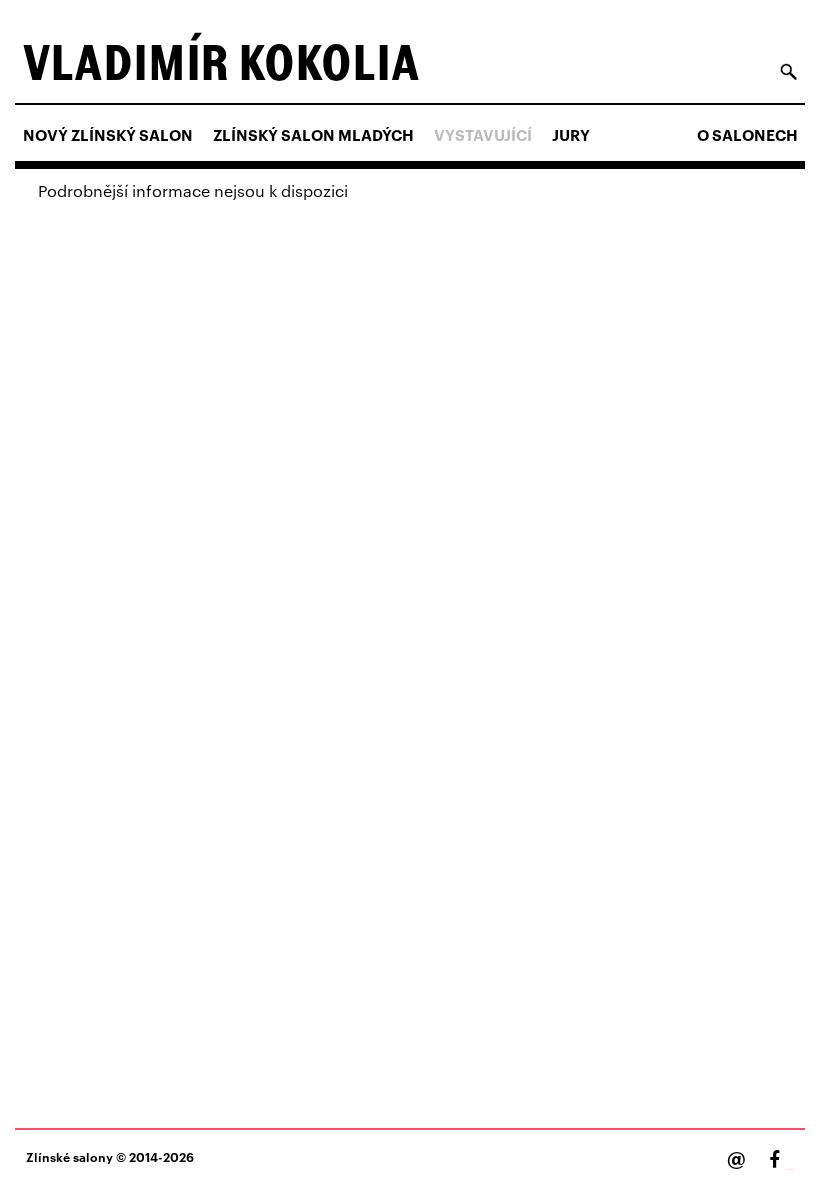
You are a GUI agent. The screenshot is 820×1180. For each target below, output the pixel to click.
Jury (571, 135)
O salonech (747, 135)
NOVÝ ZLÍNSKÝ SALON (108, 135)
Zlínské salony (69, 1156)
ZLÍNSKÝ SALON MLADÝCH (313, 135)
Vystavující (483, 135)
